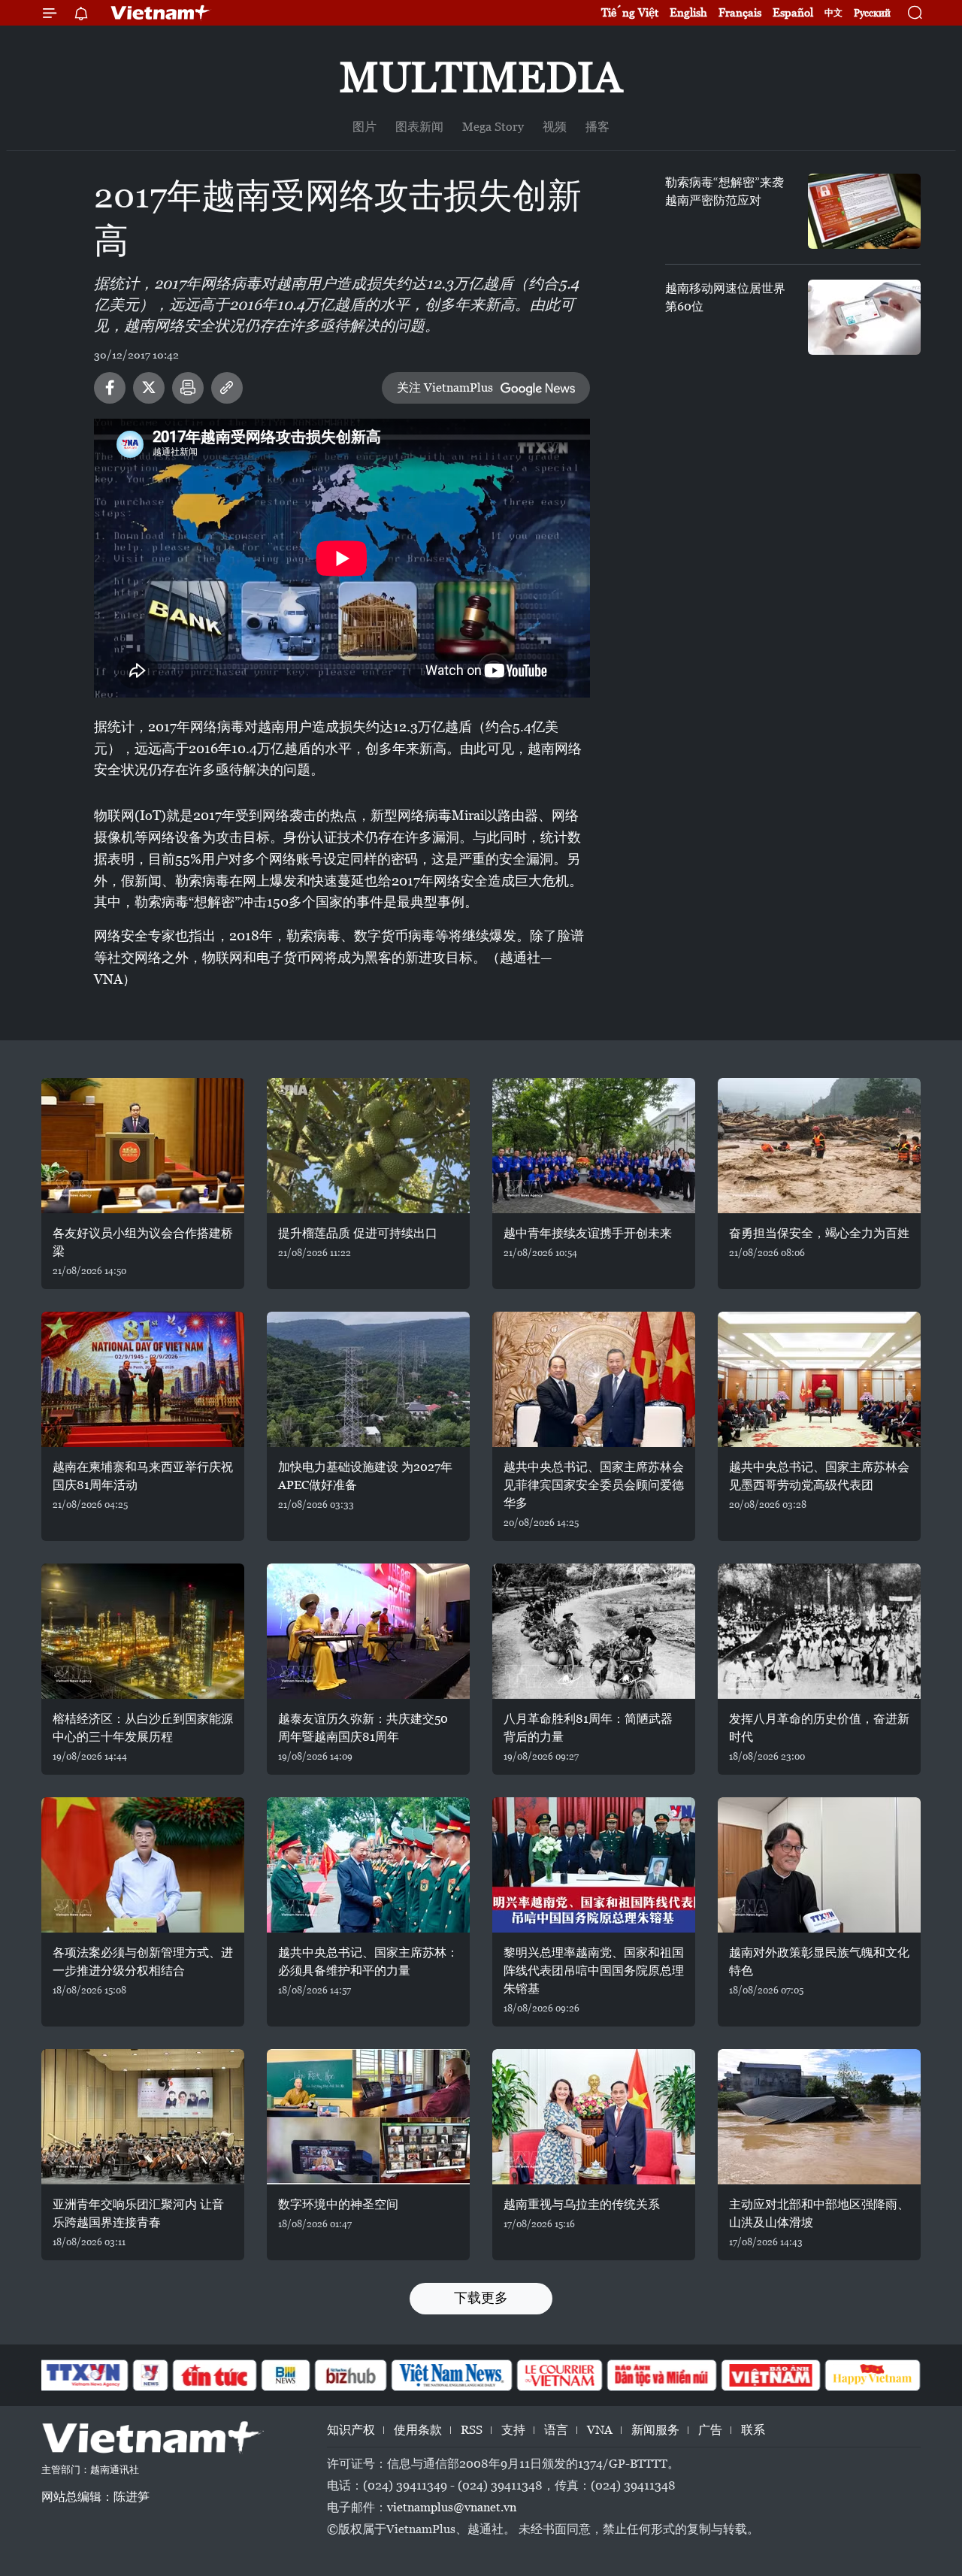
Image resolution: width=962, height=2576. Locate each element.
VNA (600, 2430)
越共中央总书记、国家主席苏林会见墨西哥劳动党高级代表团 (819, 1476)
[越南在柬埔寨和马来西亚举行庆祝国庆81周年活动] (143, 1379)
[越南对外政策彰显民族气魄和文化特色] (819, 1865)
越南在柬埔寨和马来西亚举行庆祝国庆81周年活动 (143, 1476)
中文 (833, 13)
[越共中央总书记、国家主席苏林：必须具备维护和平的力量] (368, 1865)
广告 (710, 2430)
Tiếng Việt (630, 12)
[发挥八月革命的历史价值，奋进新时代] (819, 1631)
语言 (556, 2430)
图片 (365, 127)
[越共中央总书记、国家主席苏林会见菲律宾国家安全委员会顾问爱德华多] (594, 1379)
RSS (472, 2430)
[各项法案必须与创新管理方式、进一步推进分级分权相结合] (143, 1865)
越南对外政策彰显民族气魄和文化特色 (819, 1962)
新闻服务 (655, 2430)
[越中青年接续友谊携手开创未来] (594, 1146)
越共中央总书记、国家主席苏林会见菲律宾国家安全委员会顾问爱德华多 (594, 1485)
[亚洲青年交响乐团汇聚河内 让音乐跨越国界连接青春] (143, 2117)
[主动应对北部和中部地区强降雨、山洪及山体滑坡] (819, 2117)
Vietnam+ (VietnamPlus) (161, 13)
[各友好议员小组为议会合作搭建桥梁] (143, 1146)
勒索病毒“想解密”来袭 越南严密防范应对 (725, 191)
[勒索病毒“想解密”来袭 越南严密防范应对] (864, 211)
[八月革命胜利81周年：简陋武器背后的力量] (594, 1631)
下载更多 (481, 2298)
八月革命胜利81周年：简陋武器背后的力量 (588, 1728)
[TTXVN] (83, 2375)
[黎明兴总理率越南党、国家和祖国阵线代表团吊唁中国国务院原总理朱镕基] (594, 1865)
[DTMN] (661, 2375)
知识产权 (351, 2430)
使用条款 (418, 2430)
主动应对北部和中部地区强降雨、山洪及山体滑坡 (819, 2213)
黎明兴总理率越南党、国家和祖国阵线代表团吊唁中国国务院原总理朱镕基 (594, 1971)
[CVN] (559, 2375)
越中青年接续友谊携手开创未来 (588, 1233)
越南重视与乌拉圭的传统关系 (582, 2204)
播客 (597, 127)
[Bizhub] (350, 2375)
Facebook (110, 388)
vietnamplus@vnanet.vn (452, 2507)
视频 (555, 127)
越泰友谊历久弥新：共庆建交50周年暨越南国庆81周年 (363, 1728)
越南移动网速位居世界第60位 (725, 297)
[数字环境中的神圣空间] (368, 2117)
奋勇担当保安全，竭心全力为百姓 (819, 1233)
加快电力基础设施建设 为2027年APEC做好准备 (365, 1476)
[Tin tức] (215, 2375)
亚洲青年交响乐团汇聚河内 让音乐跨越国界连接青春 (138, 2213)
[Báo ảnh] (770, 2375)
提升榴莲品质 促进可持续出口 (358, 1233)
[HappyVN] (873, 2375)
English (688, 12)
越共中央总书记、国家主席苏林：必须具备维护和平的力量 (368, 1962)
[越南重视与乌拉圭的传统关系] (594, 2117)
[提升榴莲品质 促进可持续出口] (368, 1146)
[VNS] (451, 2375)
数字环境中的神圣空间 (338, 2204)
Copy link (227, 388)
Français (740, 12)
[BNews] (286, 2375)
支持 (513, 2430)
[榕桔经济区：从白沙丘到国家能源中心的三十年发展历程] (143, 1631)
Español (793, 12)
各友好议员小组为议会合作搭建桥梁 (143, 1242)
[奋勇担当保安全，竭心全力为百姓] (819, 1146)
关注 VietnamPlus (445, 387)
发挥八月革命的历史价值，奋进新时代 (819, 1728)
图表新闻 (419, 127)
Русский (872, 13)
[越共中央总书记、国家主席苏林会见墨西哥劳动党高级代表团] (819, 1379)
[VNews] (151, 2375)
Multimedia (481, 77)
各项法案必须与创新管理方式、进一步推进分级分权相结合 (143, 1962)
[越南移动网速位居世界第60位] (864, 317)
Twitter (149, 388)
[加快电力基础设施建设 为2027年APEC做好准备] (368, 1379)
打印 (188, 388)
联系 (753, 2430)
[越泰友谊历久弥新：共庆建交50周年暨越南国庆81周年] (368, 1631)
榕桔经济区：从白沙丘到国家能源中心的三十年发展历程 (143, 1728)
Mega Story (493, 127)
